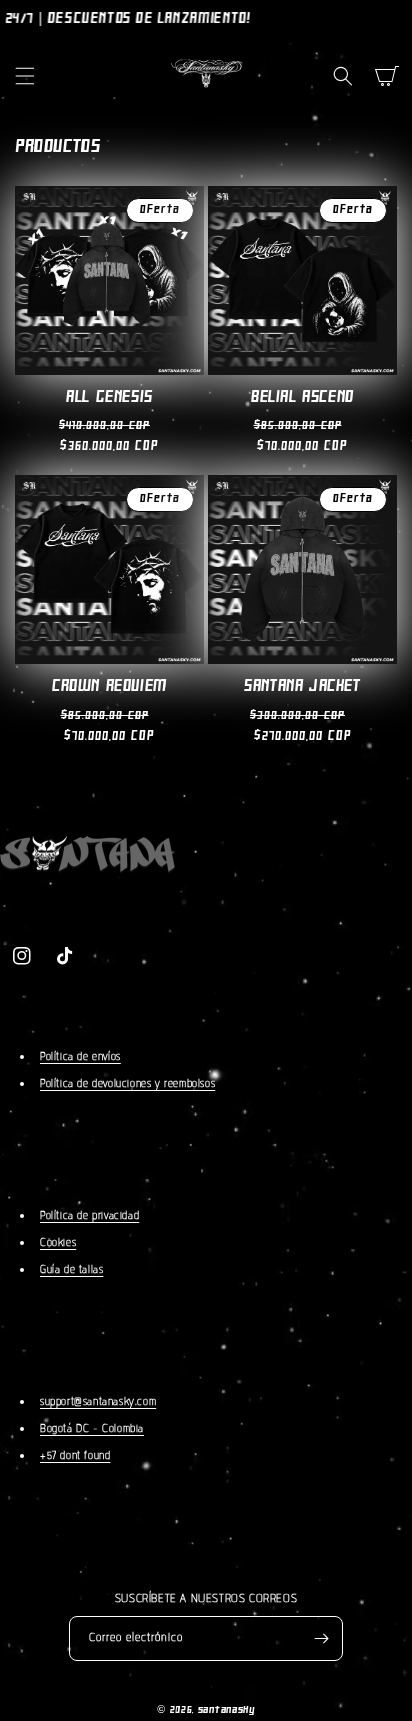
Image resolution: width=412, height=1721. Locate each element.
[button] (25, 76)
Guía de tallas (71, 1269)
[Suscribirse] (321, 1638)
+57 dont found (75, 1455)
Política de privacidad (89, 1215)
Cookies (58, 1242)
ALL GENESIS (109, 398)
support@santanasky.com (98, 1401)
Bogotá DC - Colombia (92, 1428)
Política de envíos (80, 1056)
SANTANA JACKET (302, 687)
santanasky (226, 1710)
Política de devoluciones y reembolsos (127, 1083)
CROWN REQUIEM (109, 687)
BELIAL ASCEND (302, 398)
